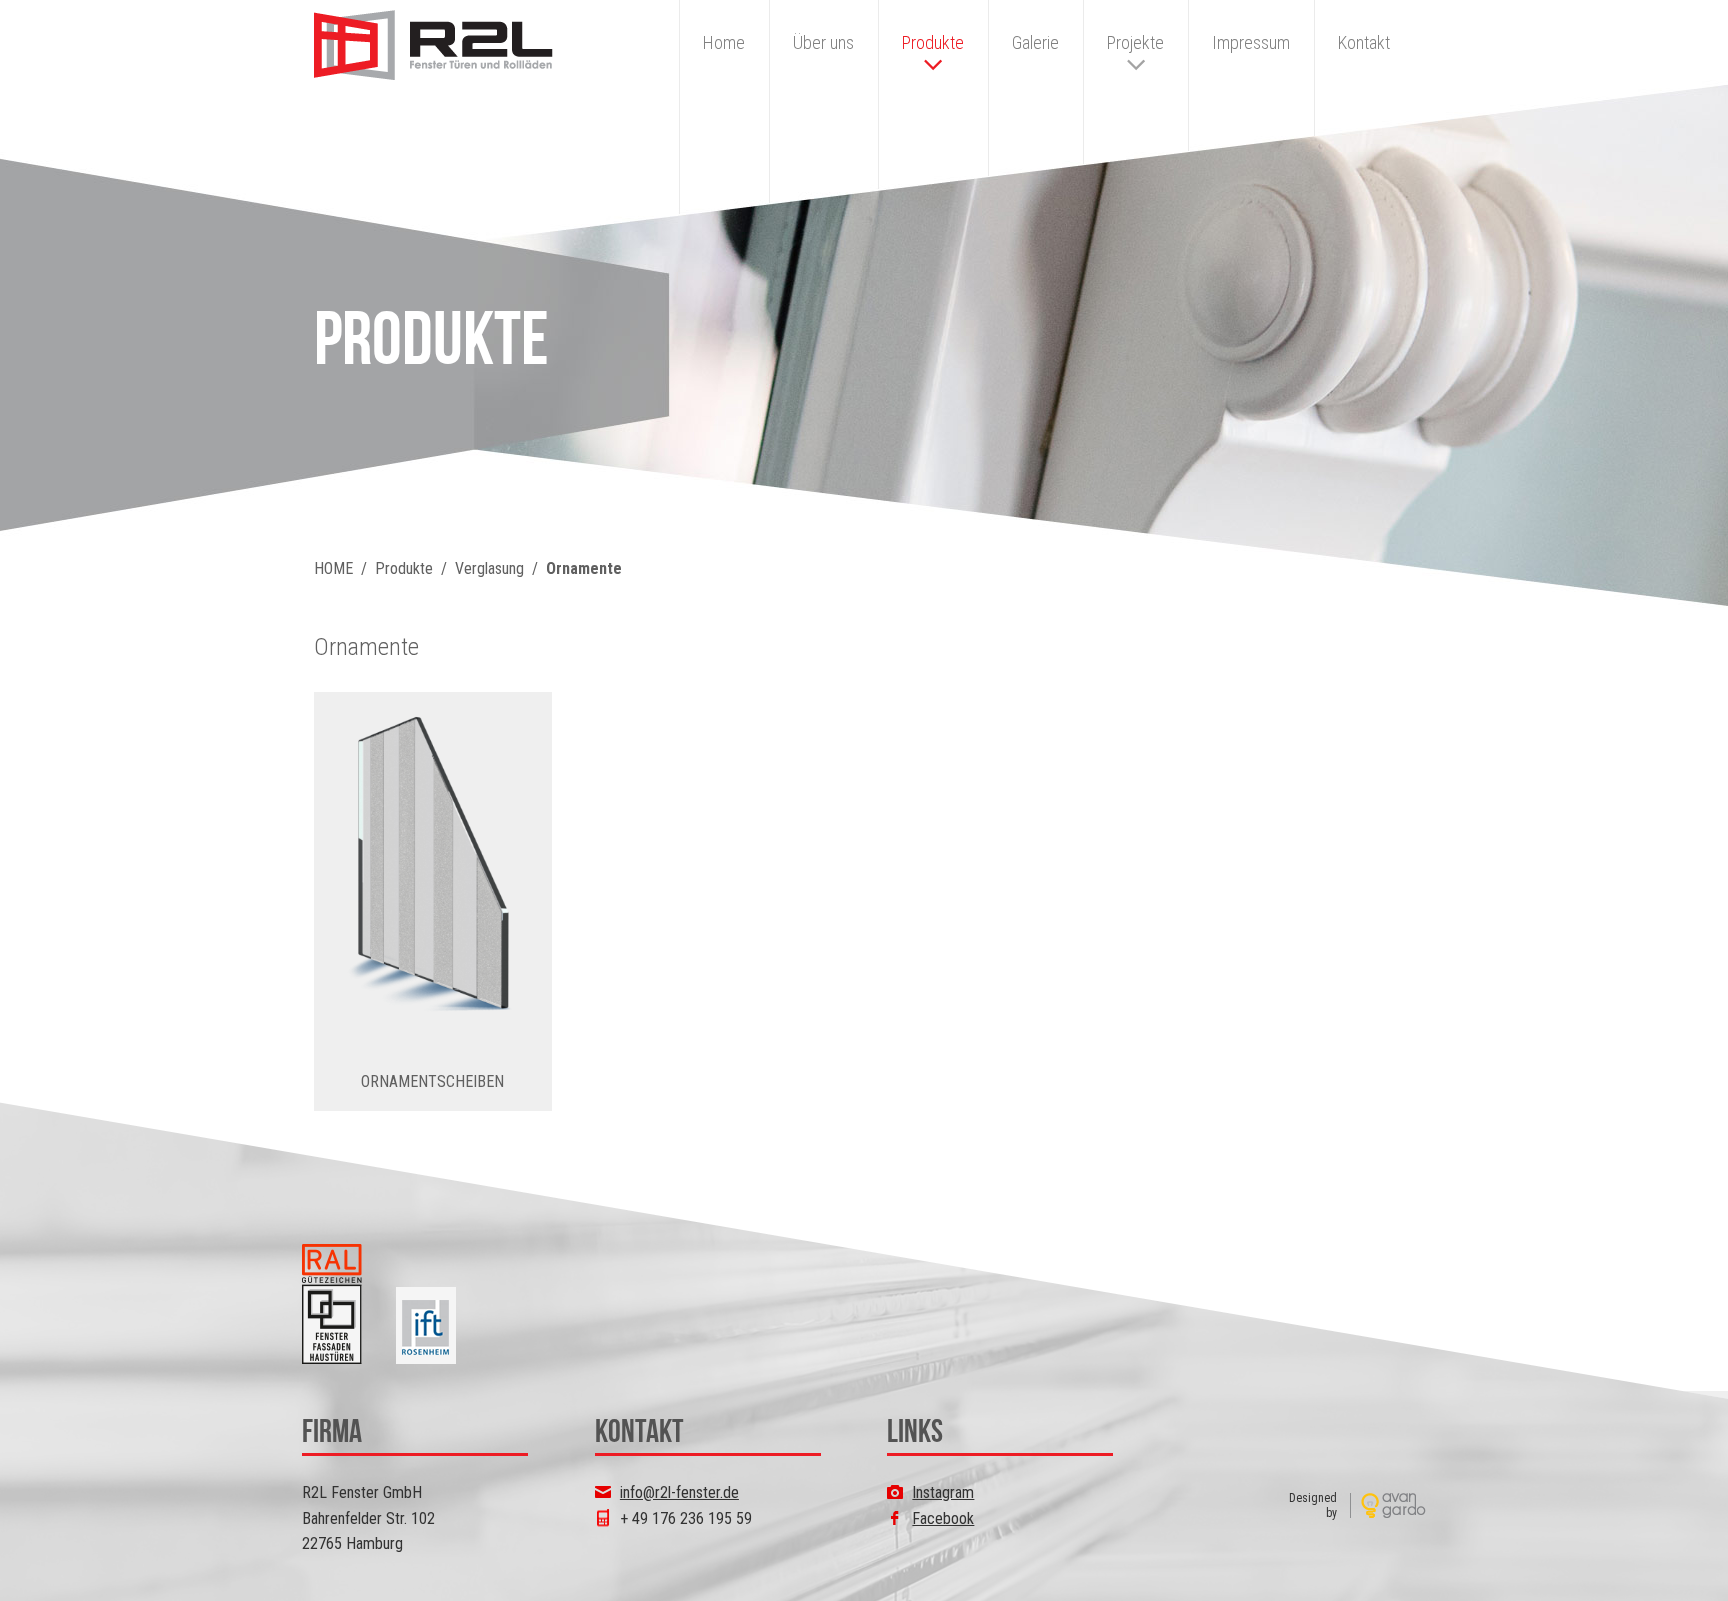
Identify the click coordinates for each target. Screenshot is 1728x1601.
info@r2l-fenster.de (679, 1492)
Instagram (943, 1492)
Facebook (943, 1518)
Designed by (1313, 1505)
